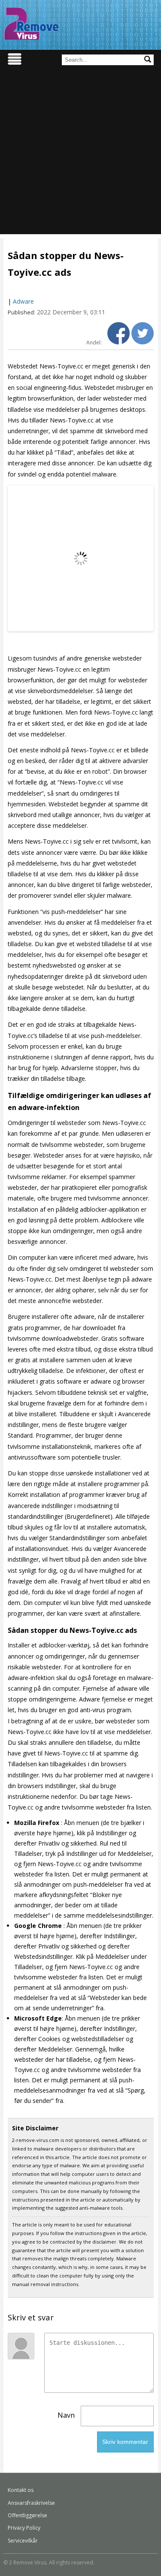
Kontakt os (21, 2490)
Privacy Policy (24, 2528)
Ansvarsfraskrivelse (31, 2503)
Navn (66, 2415)
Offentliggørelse (27, 2515)
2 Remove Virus (31, 24)
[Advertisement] (80, 154)
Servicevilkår (23, 2541)
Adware (23, 301)
